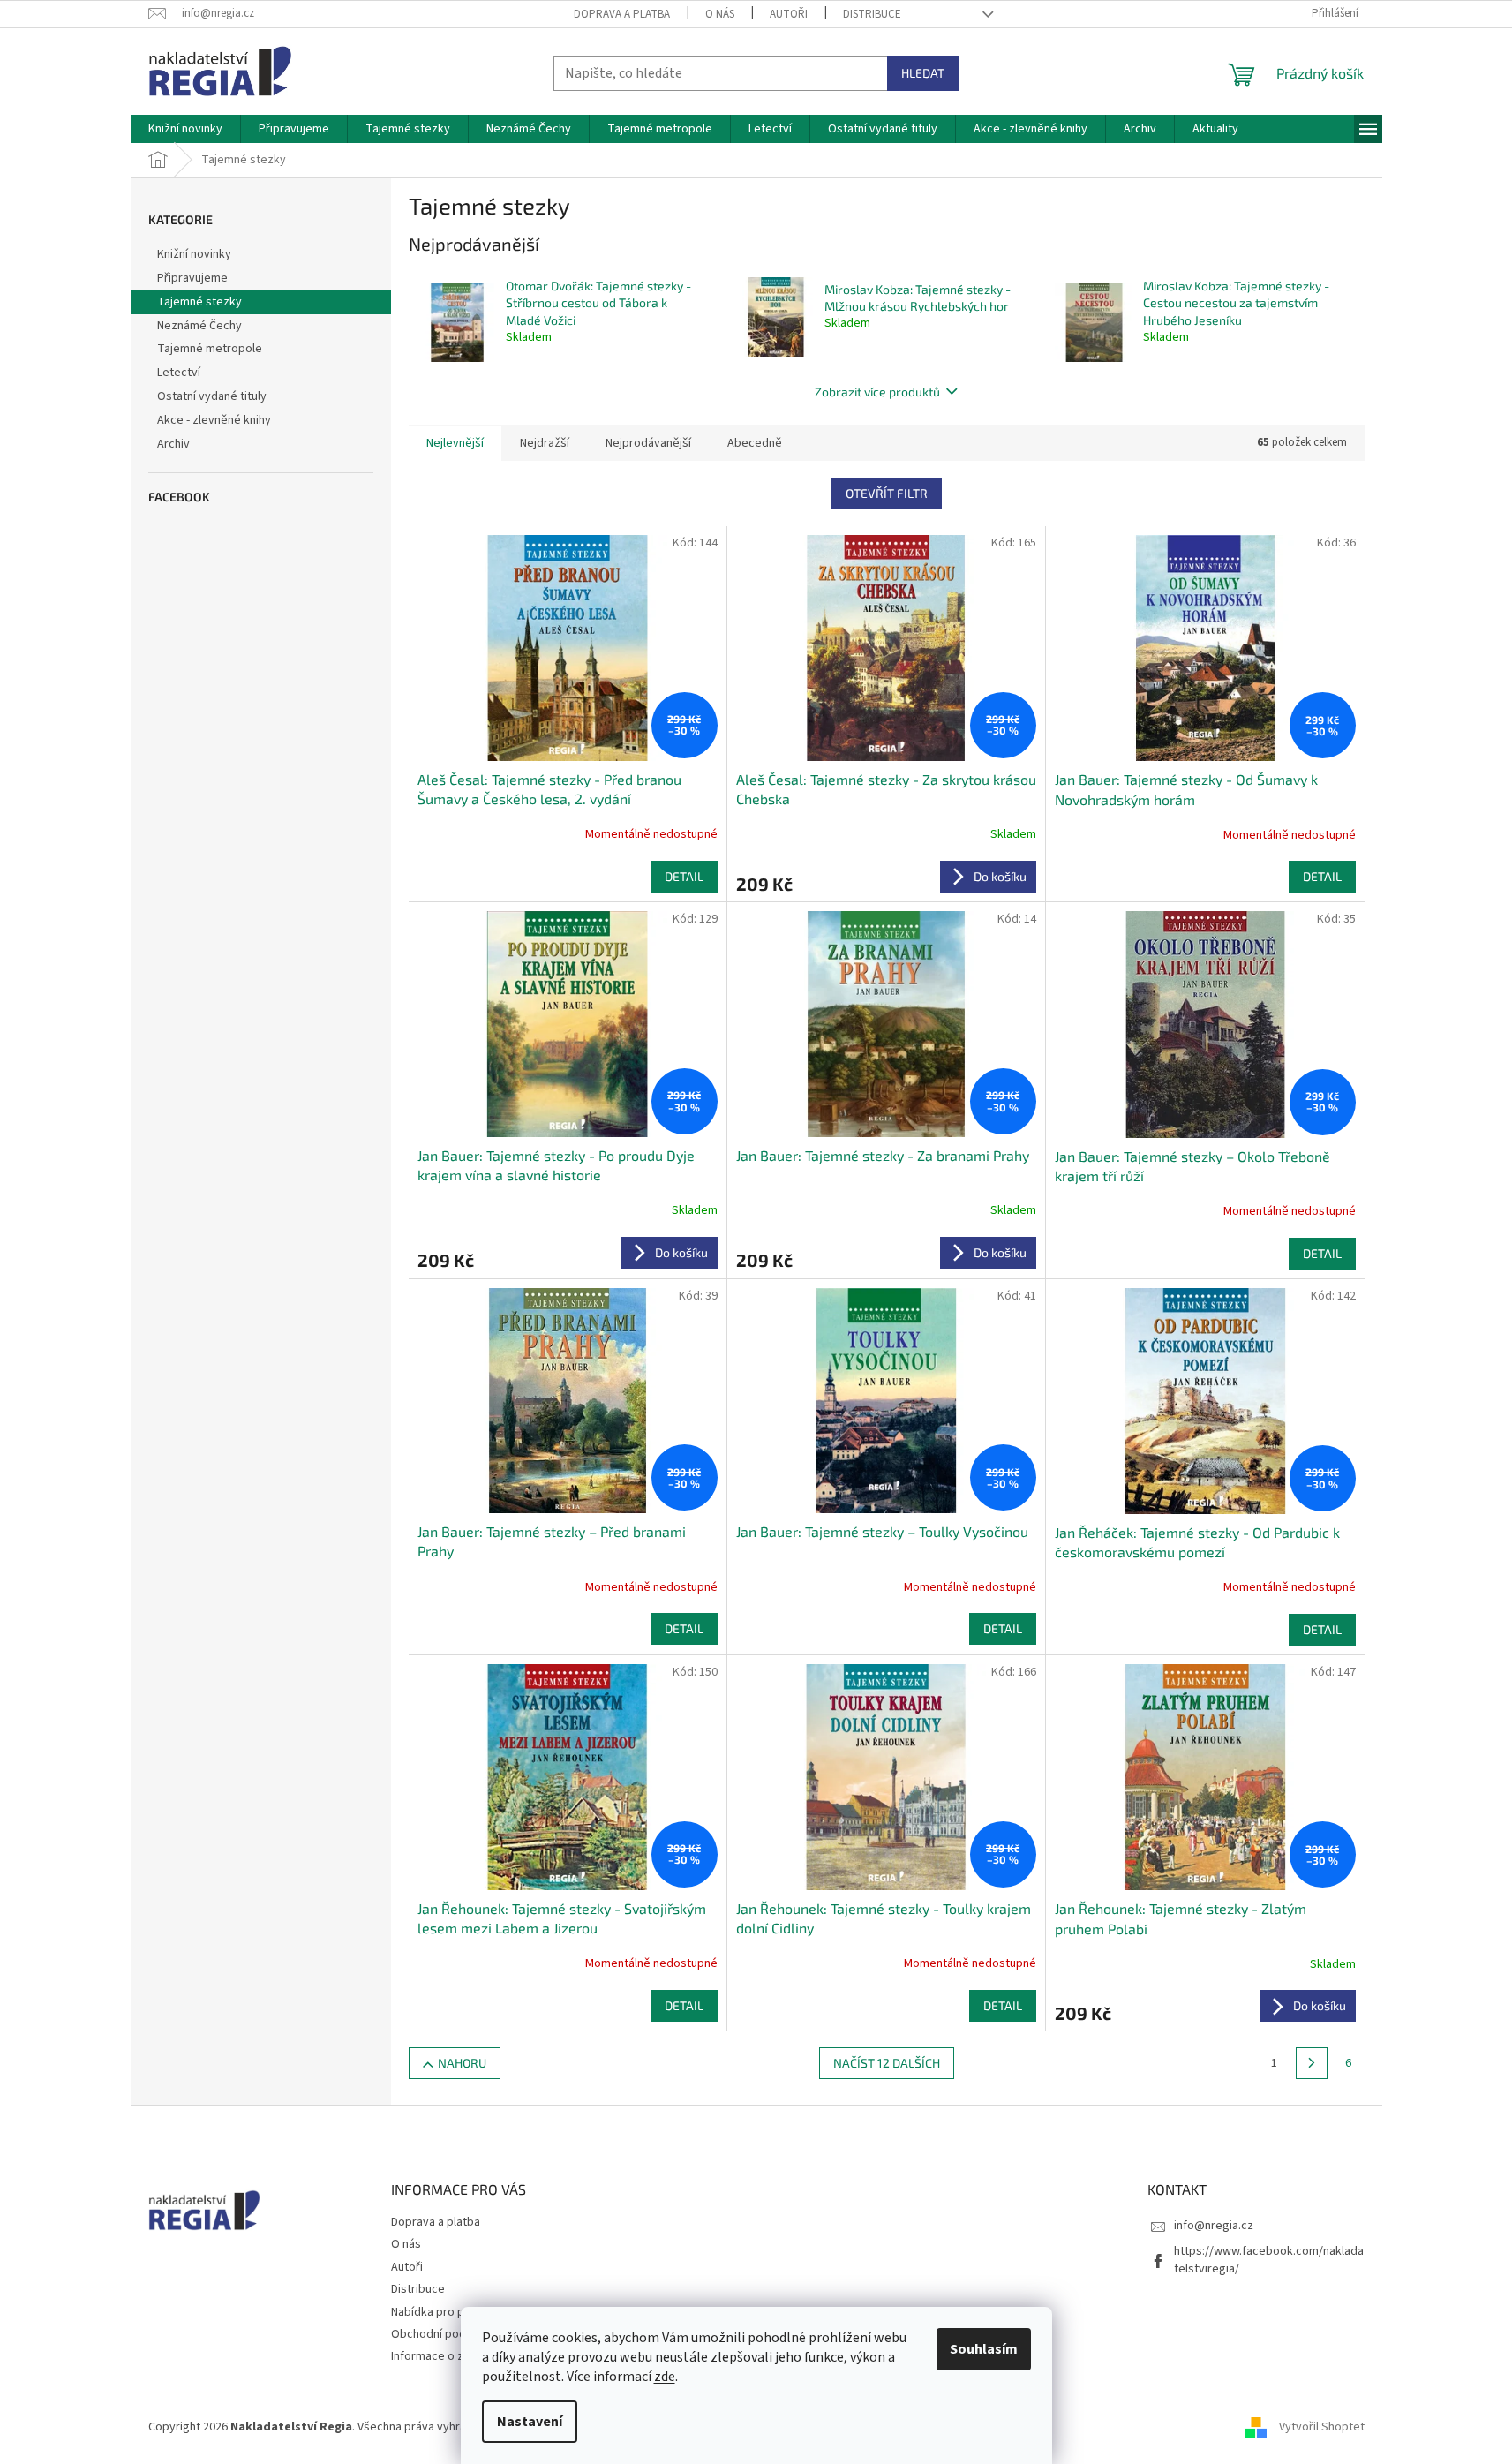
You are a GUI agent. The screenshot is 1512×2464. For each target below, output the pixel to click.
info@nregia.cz (1214, 2226)
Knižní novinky (194, 254)
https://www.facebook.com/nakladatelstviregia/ (1269, 2260)
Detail (684, 876)
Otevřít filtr (887, 493)
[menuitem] (185, 129)
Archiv (173, 444)
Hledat (923, 73)
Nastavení (530, 2422)
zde (665, 2377)
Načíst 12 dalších (887, 2063)
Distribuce (872, 14)
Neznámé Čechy (199, 326)
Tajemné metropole (210, 349)
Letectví (179, 373)
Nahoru (462, 2063)
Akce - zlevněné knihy (214, 420)
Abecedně (755, 443)
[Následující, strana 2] (1312, 2063)
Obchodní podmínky (444, 2334)
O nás (720, 14)
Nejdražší (545, 443)
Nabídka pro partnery (447, 2312)
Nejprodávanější (648, 443)
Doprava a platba (622, 14)
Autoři (789, 14)
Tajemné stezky (199, 302)
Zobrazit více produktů (877, 392)
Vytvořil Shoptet (1322, 2428)
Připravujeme (192, 278)
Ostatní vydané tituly (212, 396)
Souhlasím (984, 2349)
